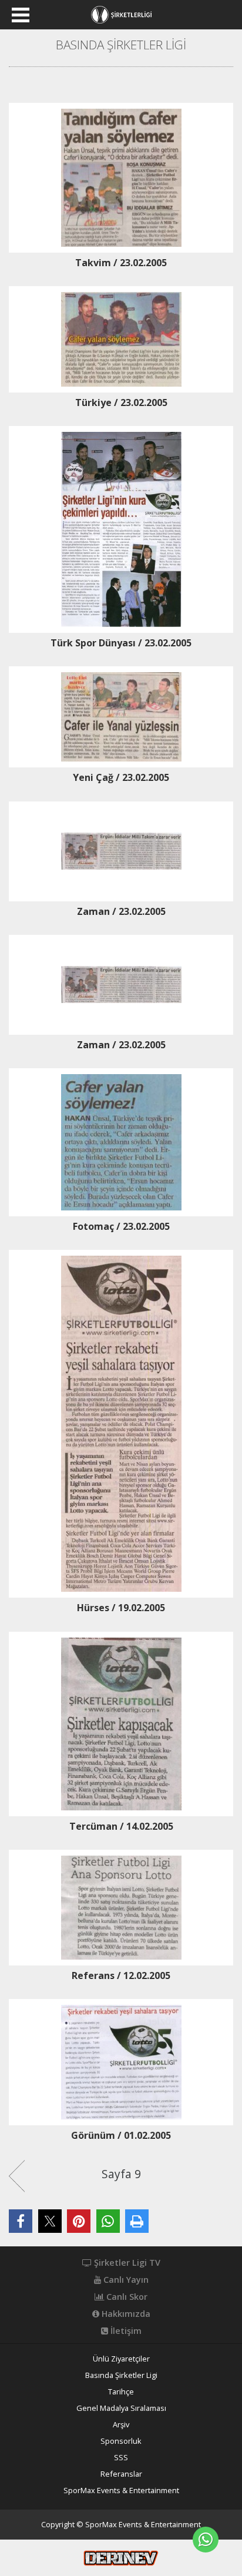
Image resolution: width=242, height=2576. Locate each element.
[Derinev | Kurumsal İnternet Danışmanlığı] (121, 2557)
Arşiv (121, 2425)
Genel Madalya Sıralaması (121, 2408)
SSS (121, 2458)
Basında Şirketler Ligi (121, 2375)
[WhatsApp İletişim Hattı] (206, 2540)
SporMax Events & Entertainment (121, 2491)
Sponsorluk (121, 2441)
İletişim (125, 2331)
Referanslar (121, 2474)
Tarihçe (121, 2392)
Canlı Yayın (125, 2280)
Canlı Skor (126, 2297)
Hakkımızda (125, 2314)
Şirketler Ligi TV (126, 2263)
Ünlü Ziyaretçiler (121, 2359)
